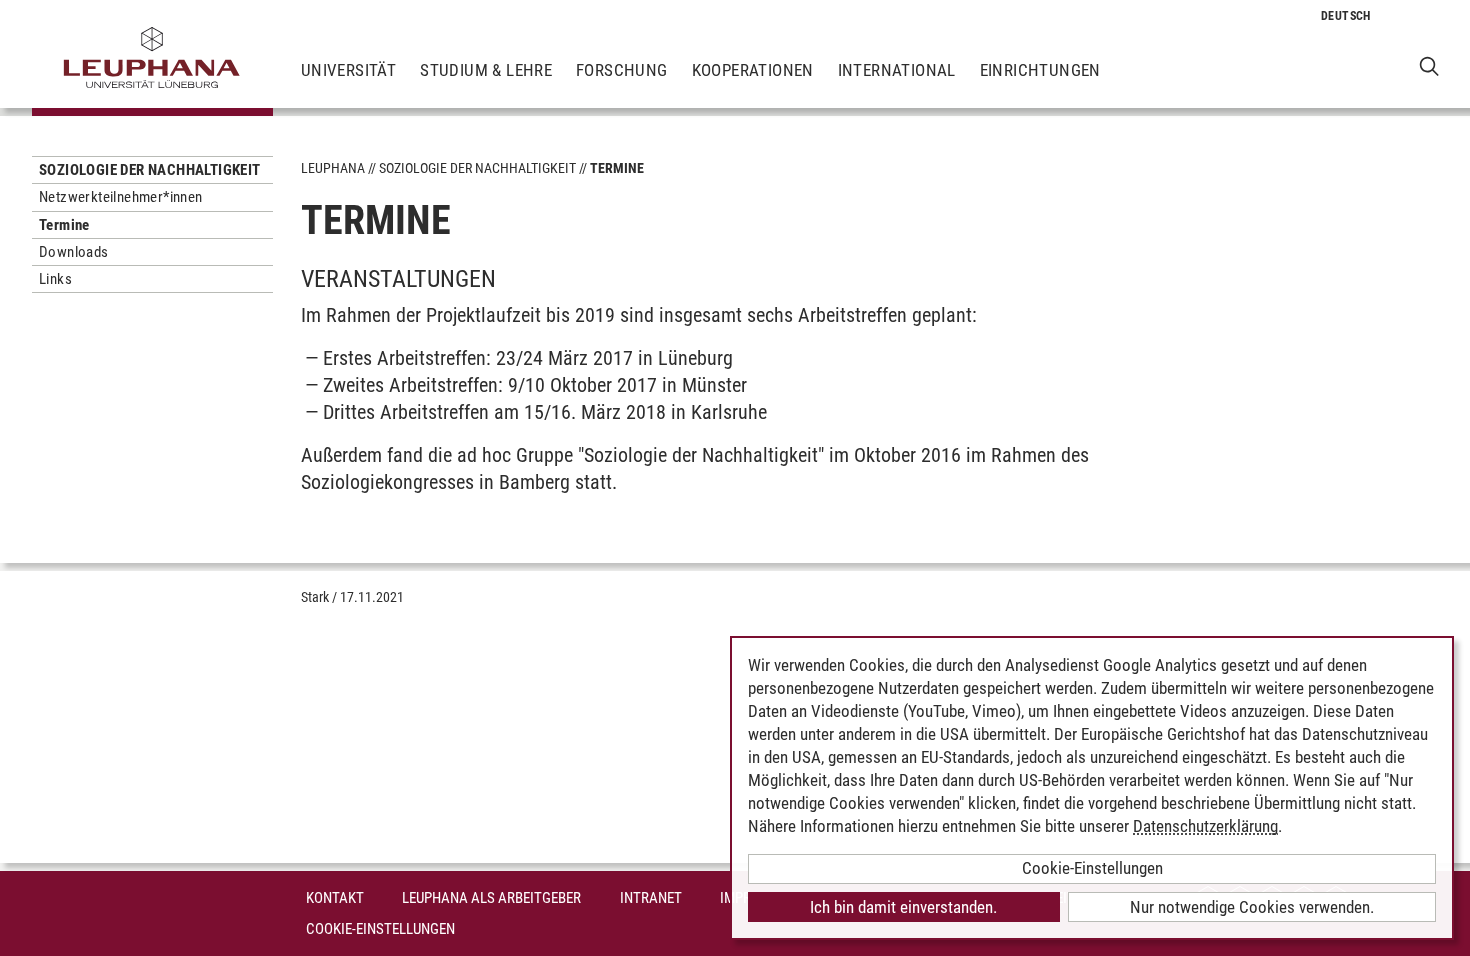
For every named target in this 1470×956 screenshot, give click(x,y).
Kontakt (335, 898)
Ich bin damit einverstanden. (903, 907)
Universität (348, 70)
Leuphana (333, 168)
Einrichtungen (1040, 70)
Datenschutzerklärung (1205, 826)
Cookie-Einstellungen (380, 929)
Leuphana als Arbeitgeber (491, 898)
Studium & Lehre (486, 70)
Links (55, 279)
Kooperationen (753, 70)
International (897, 70)
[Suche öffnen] (1429, 65)
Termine (64, 225)
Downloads (74, 252)
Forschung (622, 70)
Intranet (651, 898)
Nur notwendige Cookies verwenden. (1252, 907)
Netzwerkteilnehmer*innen (121, 197)
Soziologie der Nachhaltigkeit (150, 170)
